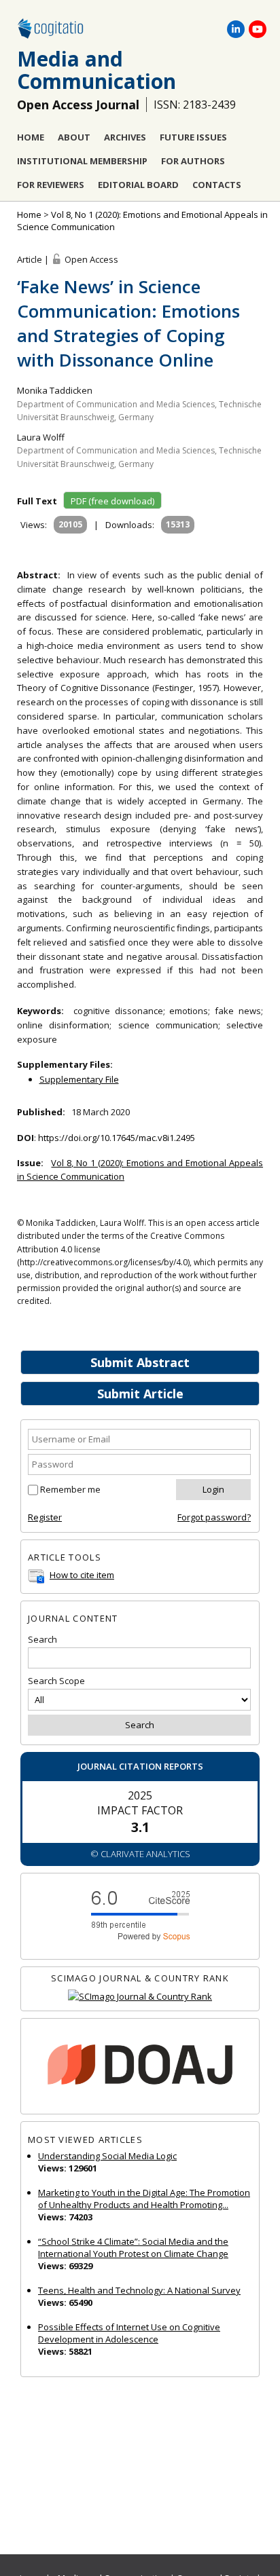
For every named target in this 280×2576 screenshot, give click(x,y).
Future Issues (193, 137)
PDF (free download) (112, 501)
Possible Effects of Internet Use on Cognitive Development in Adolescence (129, 2333)
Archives (125, 137)
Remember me (70, 1489)
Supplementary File (79, 1079)
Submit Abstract (140, 1362)
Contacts (217, 185)
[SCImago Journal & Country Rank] (140, 1997)
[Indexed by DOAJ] (140, 2066)
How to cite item (82, 1575)
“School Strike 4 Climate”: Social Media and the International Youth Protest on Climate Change (133, 2247)
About (74, 137)
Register (45, 1517)
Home (31, 137)
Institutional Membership (82, 161)
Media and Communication (97, 70)
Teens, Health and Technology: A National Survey (139, 2290)
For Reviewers (51, 185)
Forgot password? (214, 1517)
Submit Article (140, 1394)
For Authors (193, 161)
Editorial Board (138, 185)
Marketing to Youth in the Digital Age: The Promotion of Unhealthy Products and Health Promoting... (144, 2199)
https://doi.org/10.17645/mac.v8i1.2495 (117, 1138)
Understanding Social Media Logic (107, 2156)
